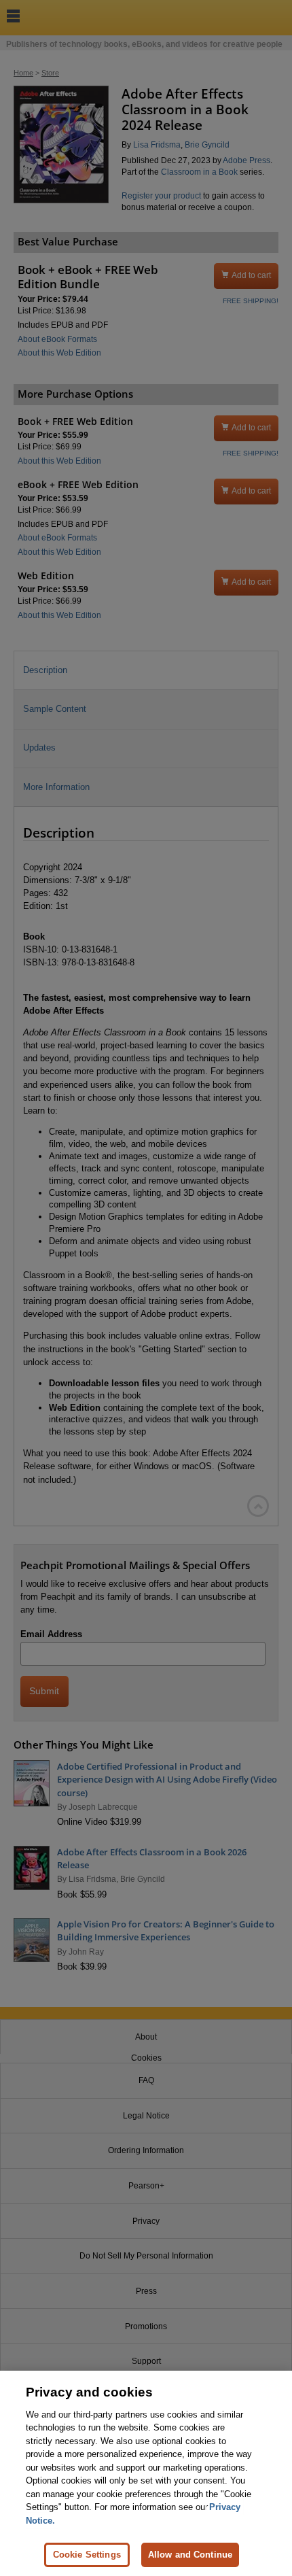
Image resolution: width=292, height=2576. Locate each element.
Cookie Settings (87, 2555)
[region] (146, 2473)
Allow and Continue (190, 2555)
